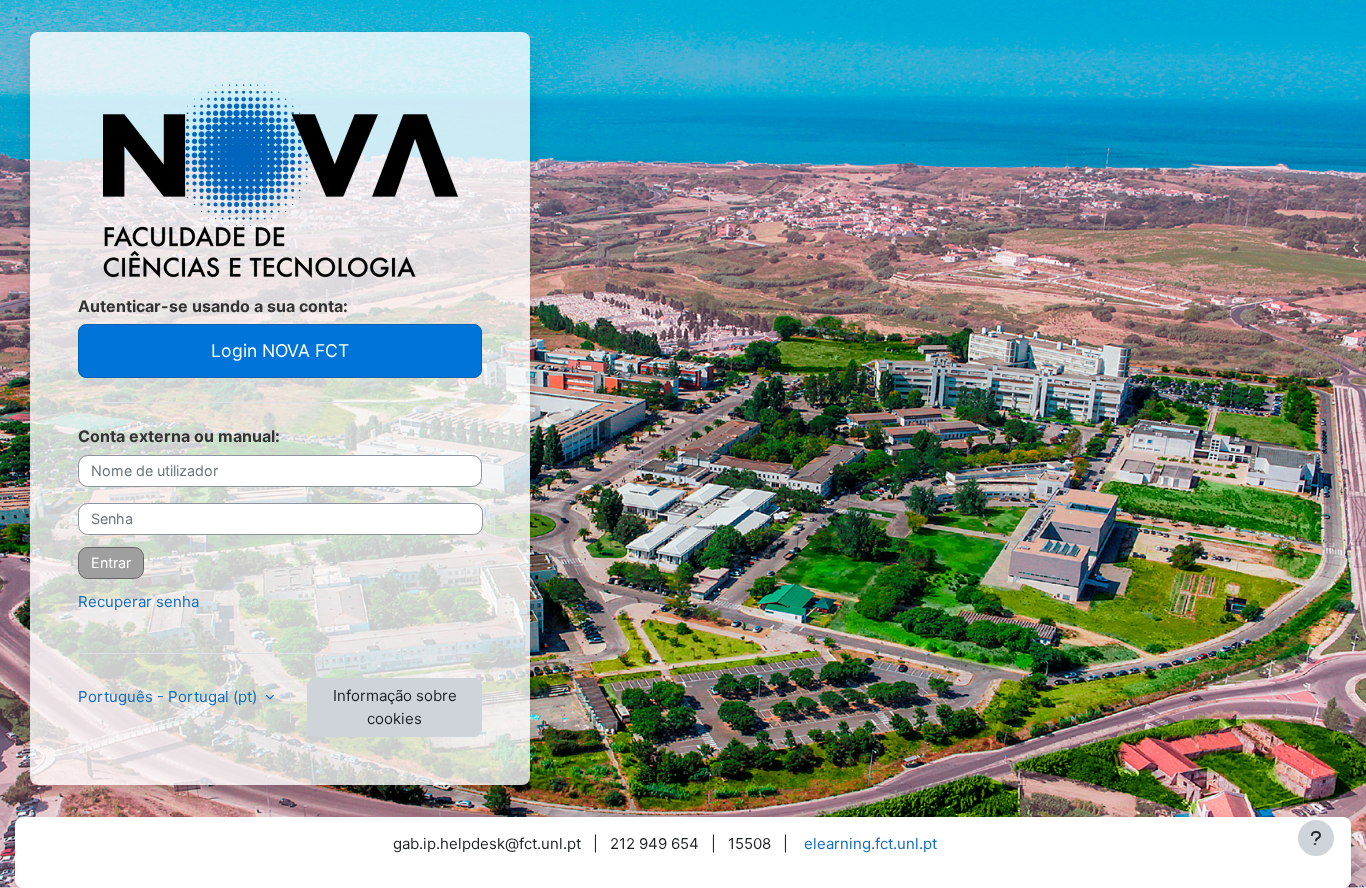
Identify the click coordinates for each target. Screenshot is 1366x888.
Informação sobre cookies (395, 707)
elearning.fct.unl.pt (870, 843)
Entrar (111, 562)
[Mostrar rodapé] (1316, 838)
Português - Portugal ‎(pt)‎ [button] (169, 696)
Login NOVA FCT (280, 350)
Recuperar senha (138, 601)
